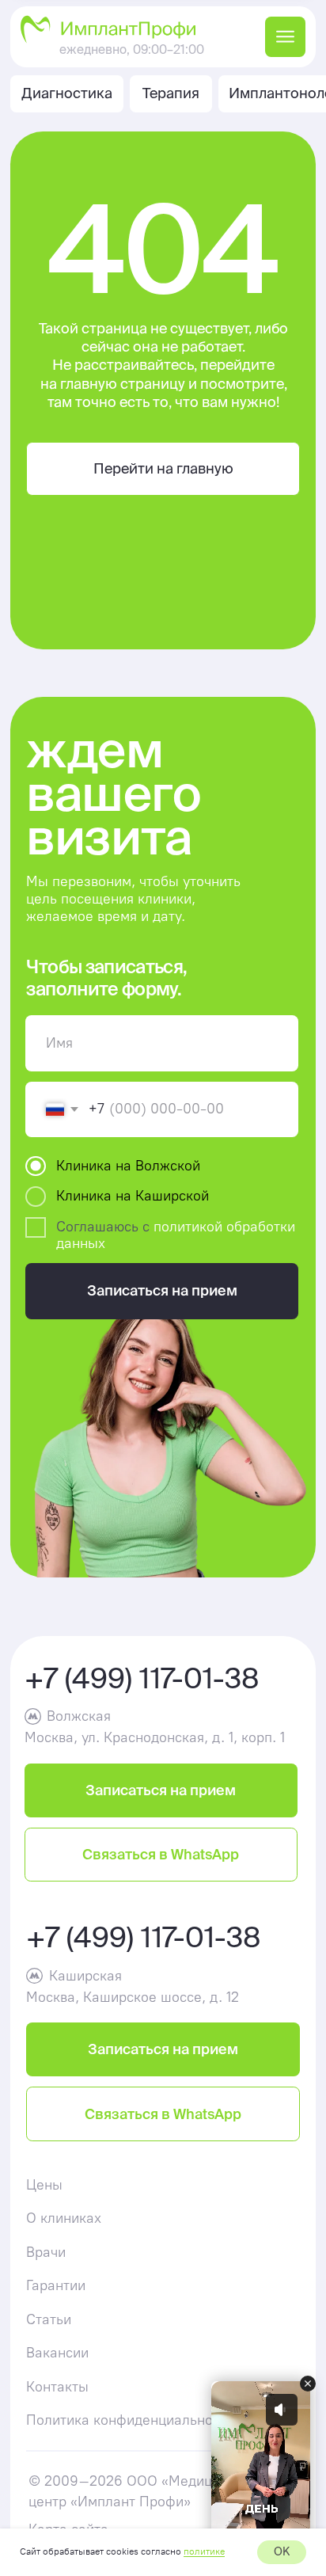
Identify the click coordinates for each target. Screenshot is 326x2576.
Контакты (57, 2387)
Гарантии (56, 2285)
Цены (44, 2185)
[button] (161, 1790)
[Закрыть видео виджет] (308, 2384)
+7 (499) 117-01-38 (142, 1678)
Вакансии (57, 2353)
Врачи (46, 2252)
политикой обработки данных (176, 1235)
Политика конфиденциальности (130, 2420)
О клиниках (64, 2218)
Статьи (49, 2319)
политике (204, 2551)
